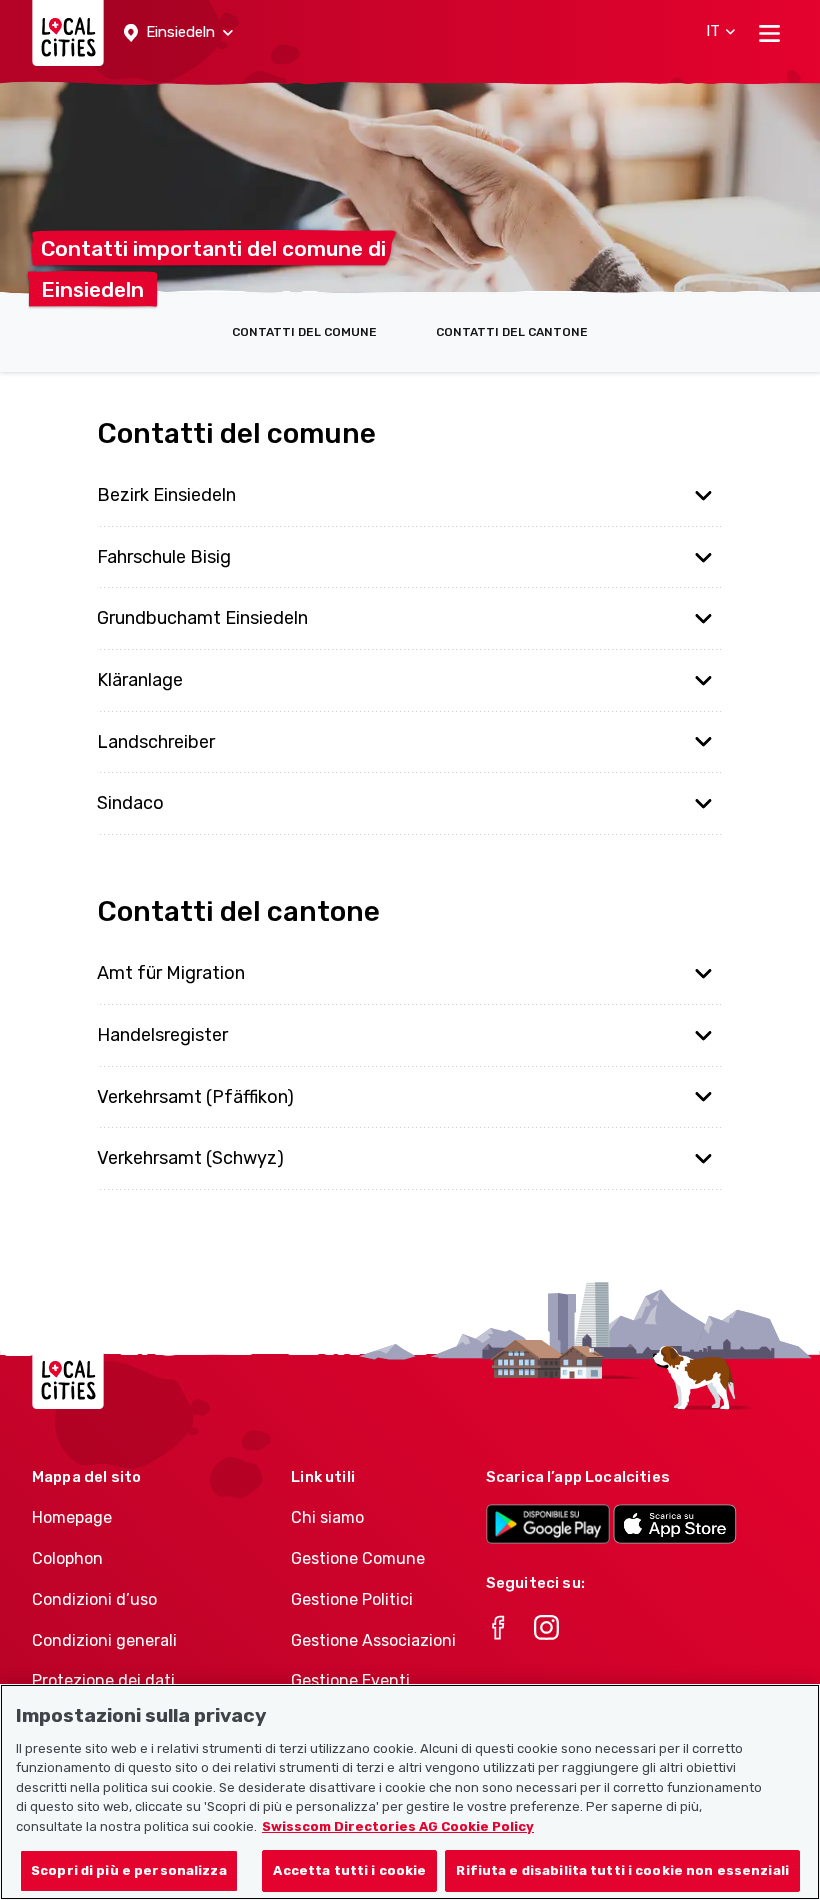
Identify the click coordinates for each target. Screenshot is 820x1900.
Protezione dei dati (103, 1680)
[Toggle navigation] (769, 33)
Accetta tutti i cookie (349, 1870)
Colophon (67, 1558)
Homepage (72, 1517)
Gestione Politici (352, 1599)
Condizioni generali (104, 1640)
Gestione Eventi (350, 1680)
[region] (410, 1792)
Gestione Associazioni (373, 1640)
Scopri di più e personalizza (129, 1870)
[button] (178, 33)
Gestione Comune (358, 1558)
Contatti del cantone (512, 332)
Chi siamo (327, 1517)
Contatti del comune (304, 332)
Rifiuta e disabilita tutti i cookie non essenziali (622, 1870)
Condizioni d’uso (94, 1599)
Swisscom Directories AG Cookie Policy (398, 1826)
